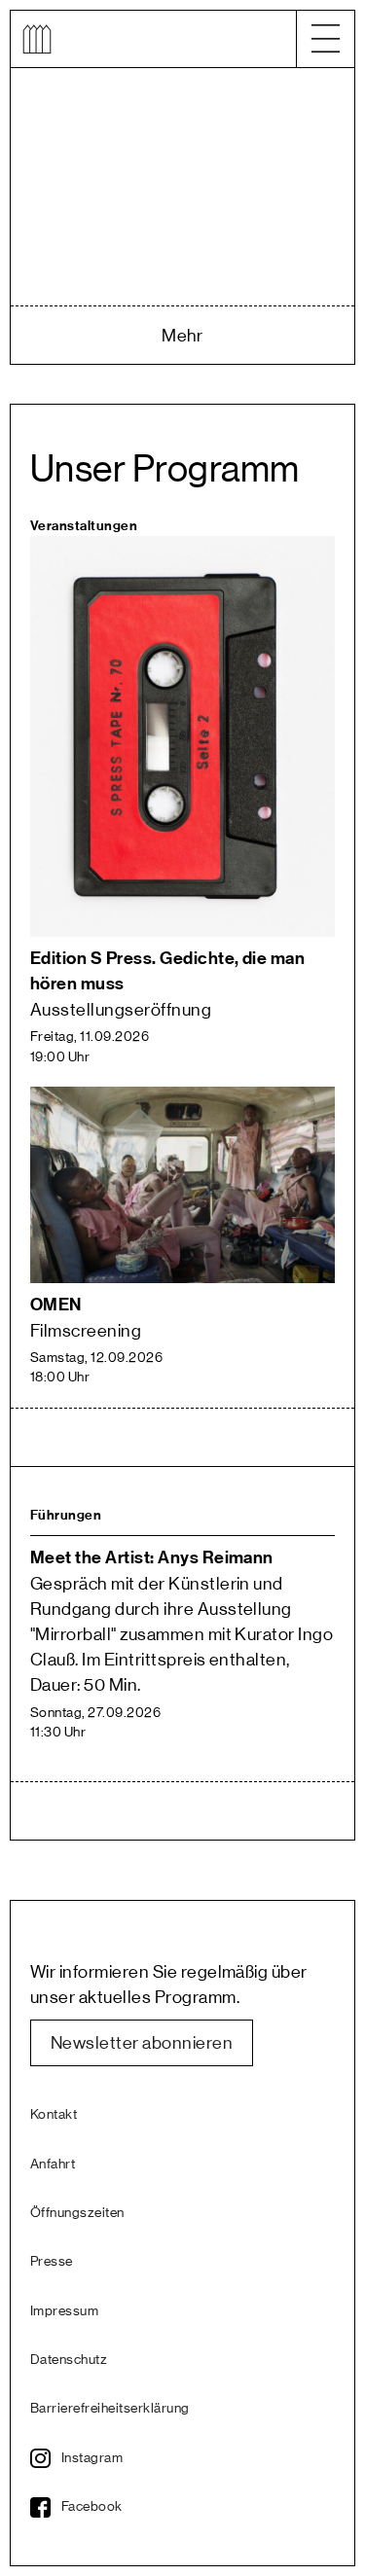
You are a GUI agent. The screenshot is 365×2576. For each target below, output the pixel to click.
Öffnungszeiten (77, 2213)
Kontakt (54, 2115)
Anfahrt (53, 2165)
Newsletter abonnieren (142, 2043)
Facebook (92, 2507)
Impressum (64, 2311)
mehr (182, 336)
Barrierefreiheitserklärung (107, 2409)
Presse (52, 2262)
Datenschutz (69, 2360)
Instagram (92, 2458)
